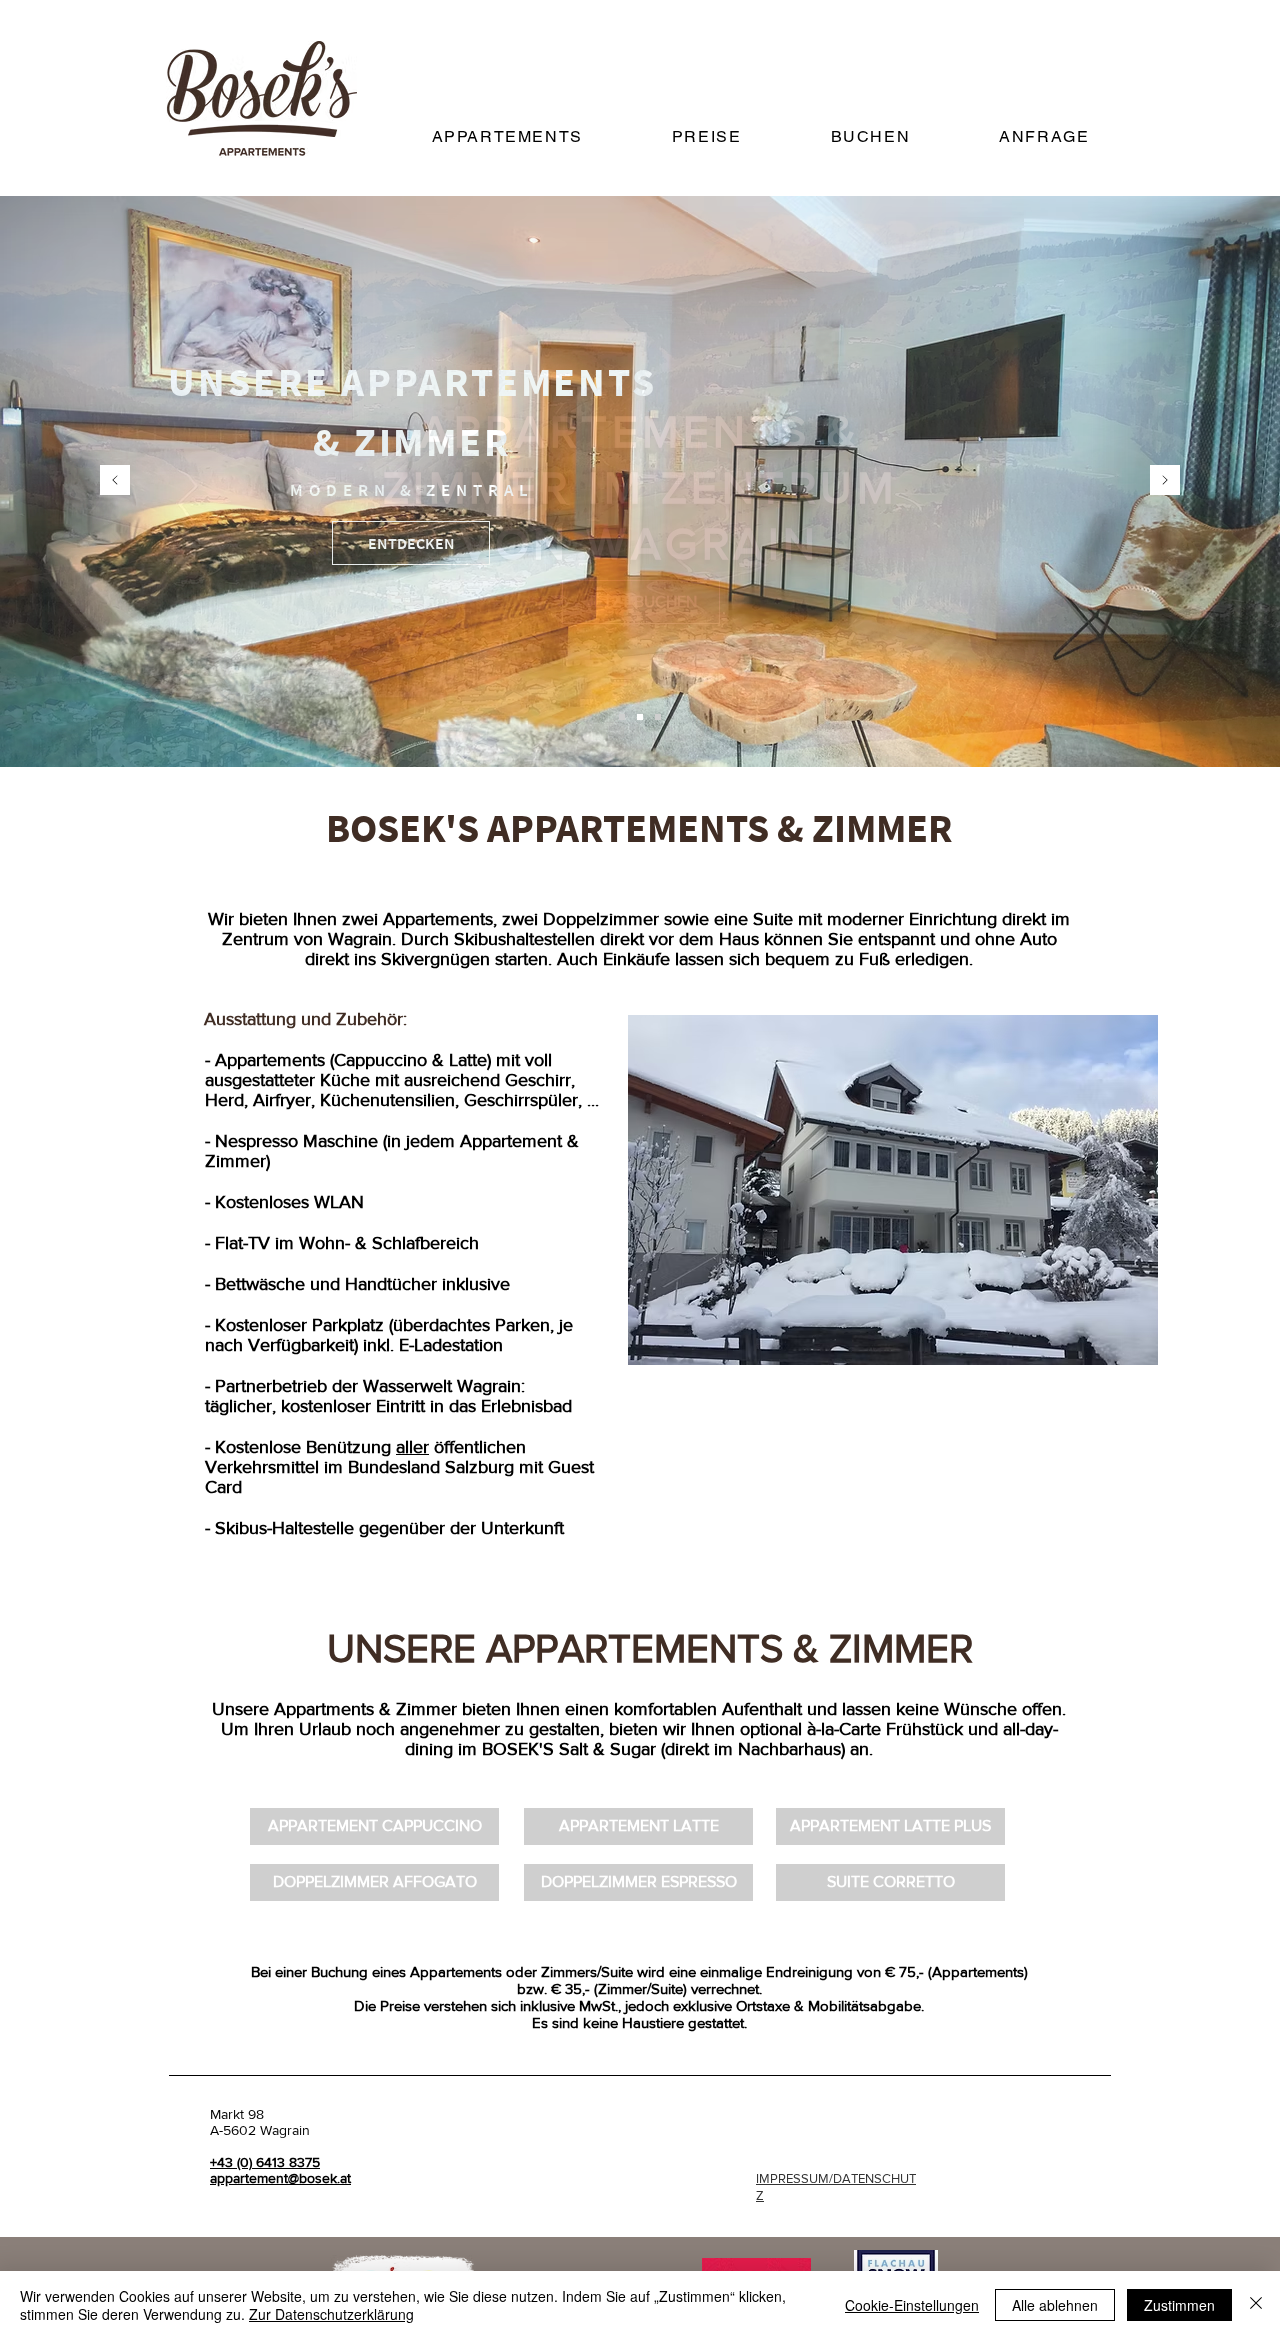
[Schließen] (1256, 2305)
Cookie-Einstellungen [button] (912, 2305)
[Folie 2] (640, 717)
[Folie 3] (658, 717)
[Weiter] (1165, 481)
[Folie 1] (622, 717)
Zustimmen (1179, 2305)
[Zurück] (115, 481)
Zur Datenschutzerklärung (331, 2314)
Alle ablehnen (1055, 2305)
